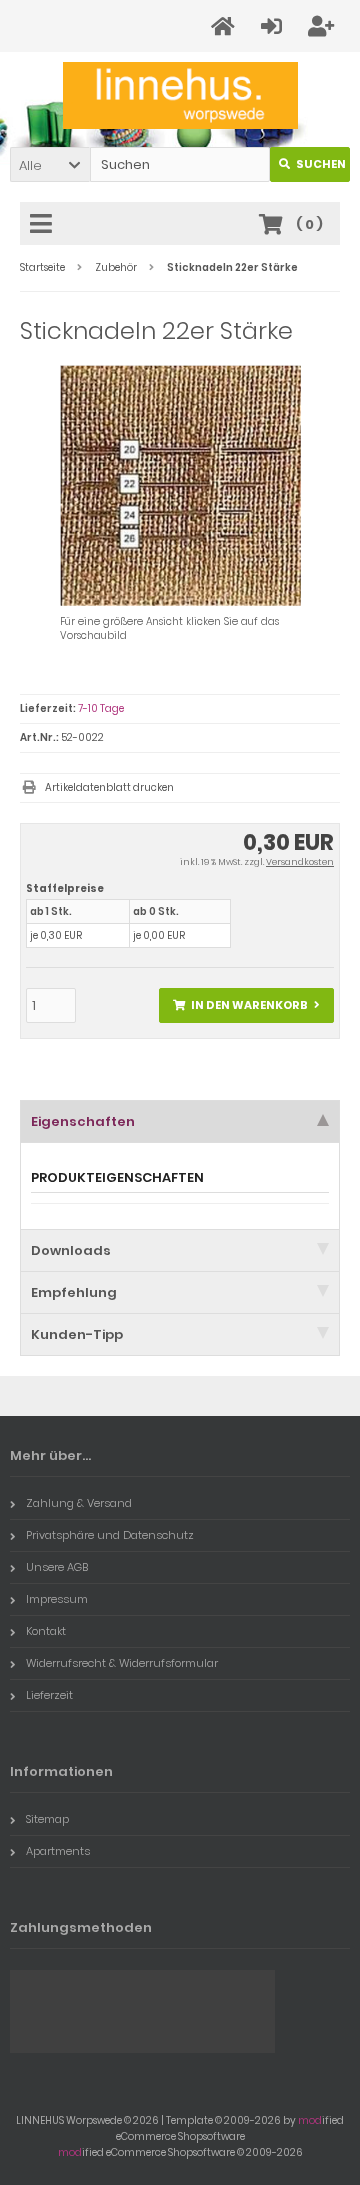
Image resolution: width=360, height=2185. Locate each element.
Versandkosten (300, 862)
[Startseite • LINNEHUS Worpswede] (180, 95)
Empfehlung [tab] (74, 1292)
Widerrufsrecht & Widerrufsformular (122, 1663)
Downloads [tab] (71, 1250)
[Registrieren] (324, 26)
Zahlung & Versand (79, 1503)
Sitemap (47, 1819)
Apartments (58, 1851)
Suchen (310, 164)
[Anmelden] (274, 26)
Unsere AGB (57, 1567)
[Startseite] (226, 26)
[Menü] (44, 225)
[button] (50, 164)
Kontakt (46, 1631)
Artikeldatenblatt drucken (109, 787)
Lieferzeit (49, 1695)
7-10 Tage (101, 708)
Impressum (57, 1599)
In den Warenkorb (247, 1005)
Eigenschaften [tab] (83, 1121)
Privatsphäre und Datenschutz (110, 1535)
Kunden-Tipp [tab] (77, 1334)
